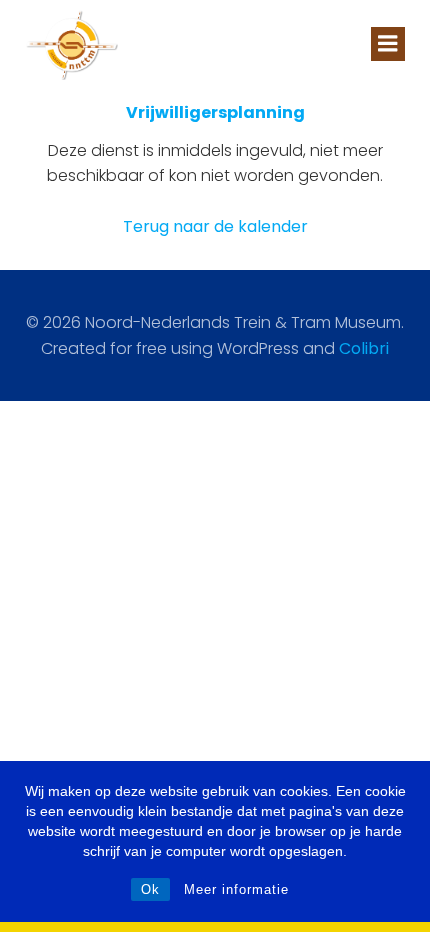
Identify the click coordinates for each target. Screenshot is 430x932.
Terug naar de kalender (215, 226)
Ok (150, 889)
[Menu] (388, 44)
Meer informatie (236, 889)
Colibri (364, 348)
